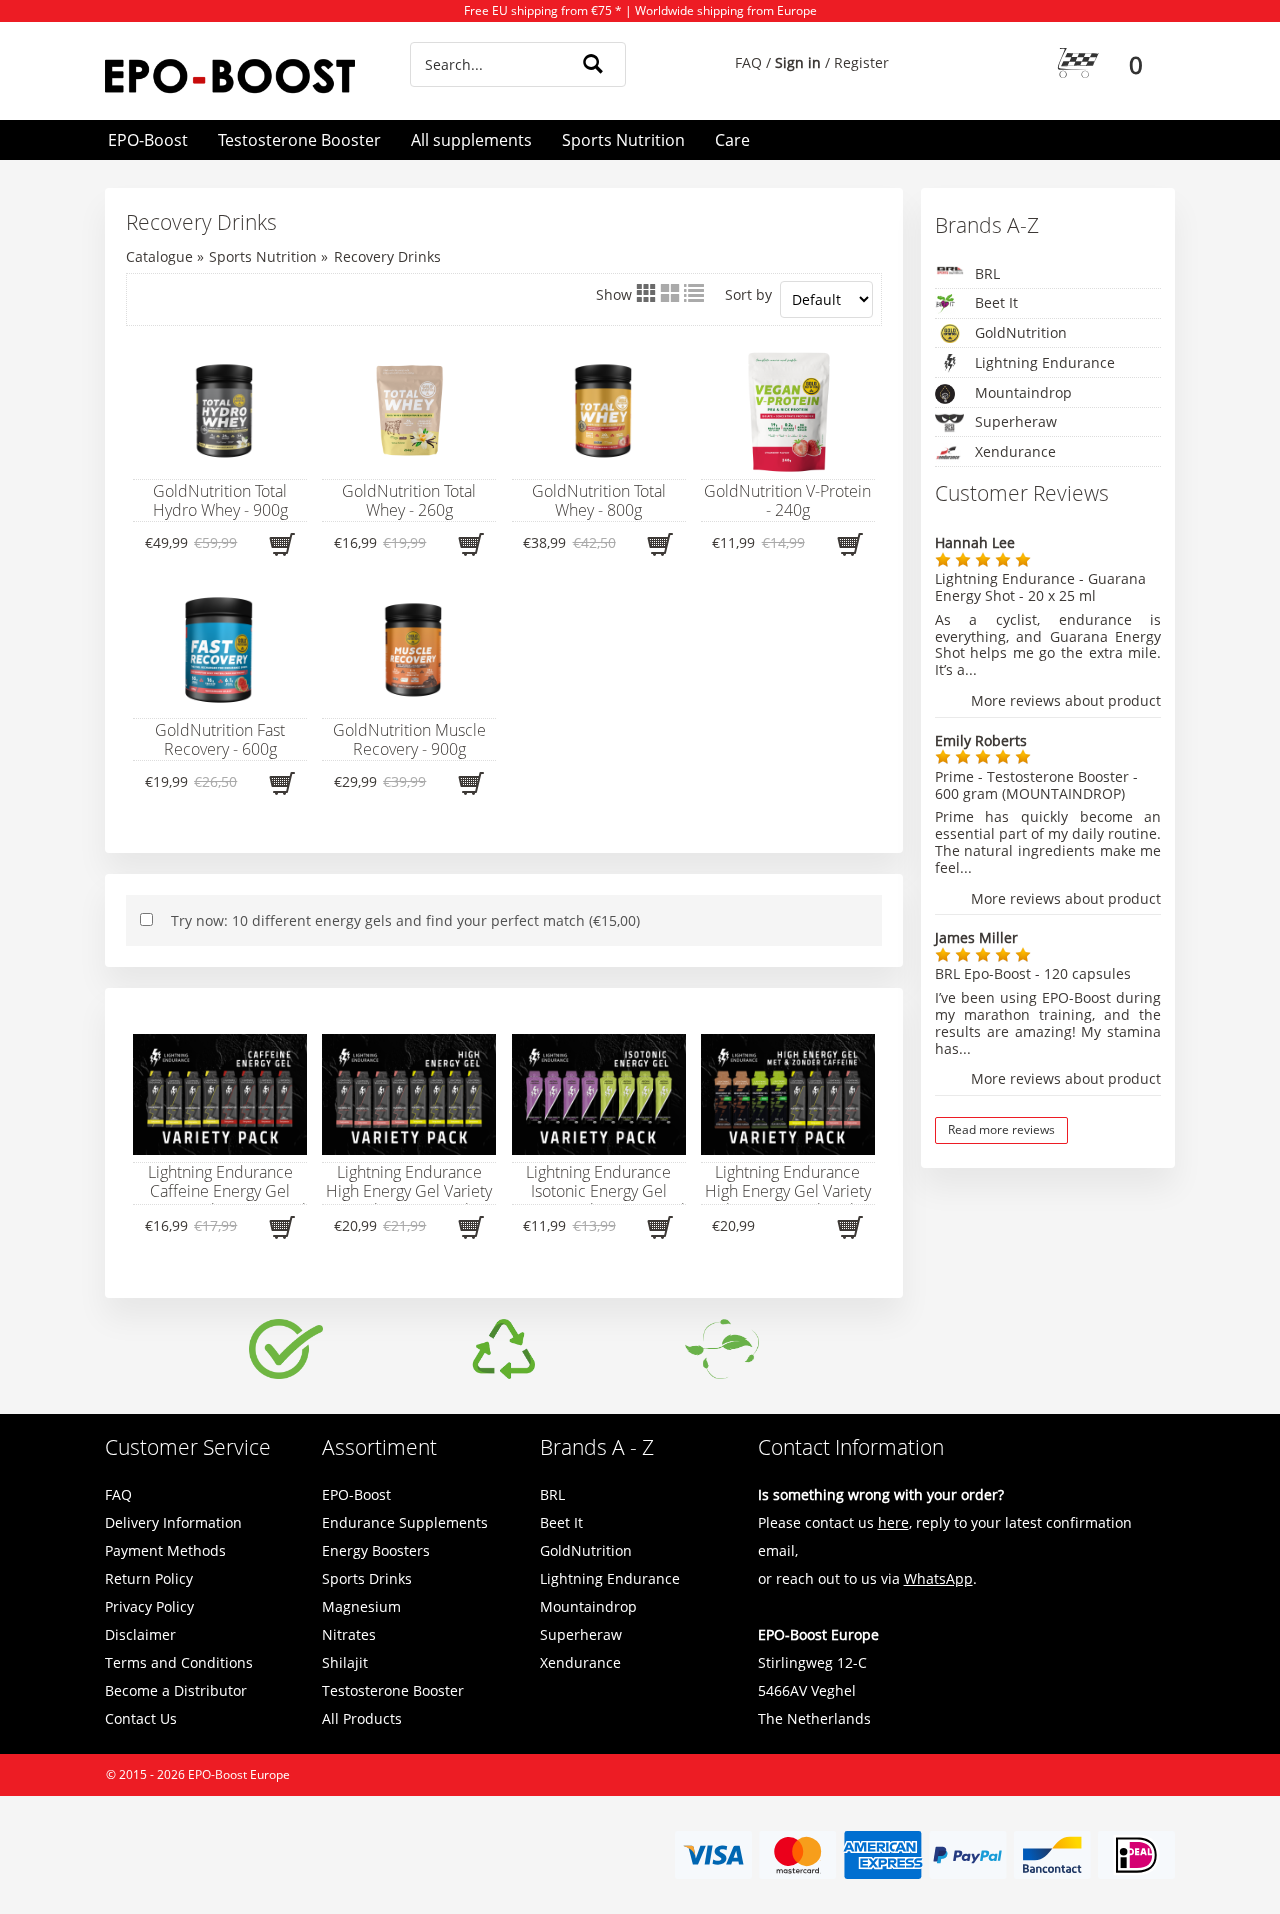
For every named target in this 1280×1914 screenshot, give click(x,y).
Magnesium (361, 1606)
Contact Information (851, 1447)
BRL (987, 273)
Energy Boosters (376, 1550)
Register (861, 62)
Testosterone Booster (299, 140)
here (893, 1522)
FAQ (748, 62)
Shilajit (345, 1662)
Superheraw (1016, 421)
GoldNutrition (1021, 332)
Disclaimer (140, 1634)
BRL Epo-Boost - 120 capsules (1033, 973)
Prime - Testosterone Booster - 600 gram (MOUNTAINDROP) (1036, 785)
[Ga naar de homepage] (232, 76)
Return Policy (149, 1578)
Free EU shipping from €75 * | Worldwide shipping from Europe (640, 10)
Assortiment (379, 1447)
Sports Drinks (367, 1578)
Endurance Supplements (405, 1522)
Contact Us (141, 1718)
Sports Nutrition (623, 140)
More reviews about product (1066, 701)
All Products (362, 1718)
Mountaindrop (1023, 392)
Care (732, 140)
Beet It (996, 302)
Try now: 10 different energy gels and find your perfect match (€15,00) (405, 920)
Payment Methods (165, 1550)
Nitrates (349, 1634)
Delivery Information (173, 1522)
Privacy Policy (149, 1606)
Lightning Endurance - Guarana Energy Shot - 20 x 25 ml (1040, 587)
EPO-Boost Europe (239, 1774)
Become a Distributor (176, 1690)
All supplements (471, 140)
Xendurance (1015, 451)
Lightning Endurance (1045, 362)
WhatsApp (938, 1578)
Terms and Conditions (179, 1662)
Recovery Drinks (387, 256)
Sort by (748, 294)
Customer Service (188, 1447)
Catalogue (159, 256)
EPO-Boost (148, 140)
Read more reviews (1001, 1129)
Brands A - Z (597, 1447)
